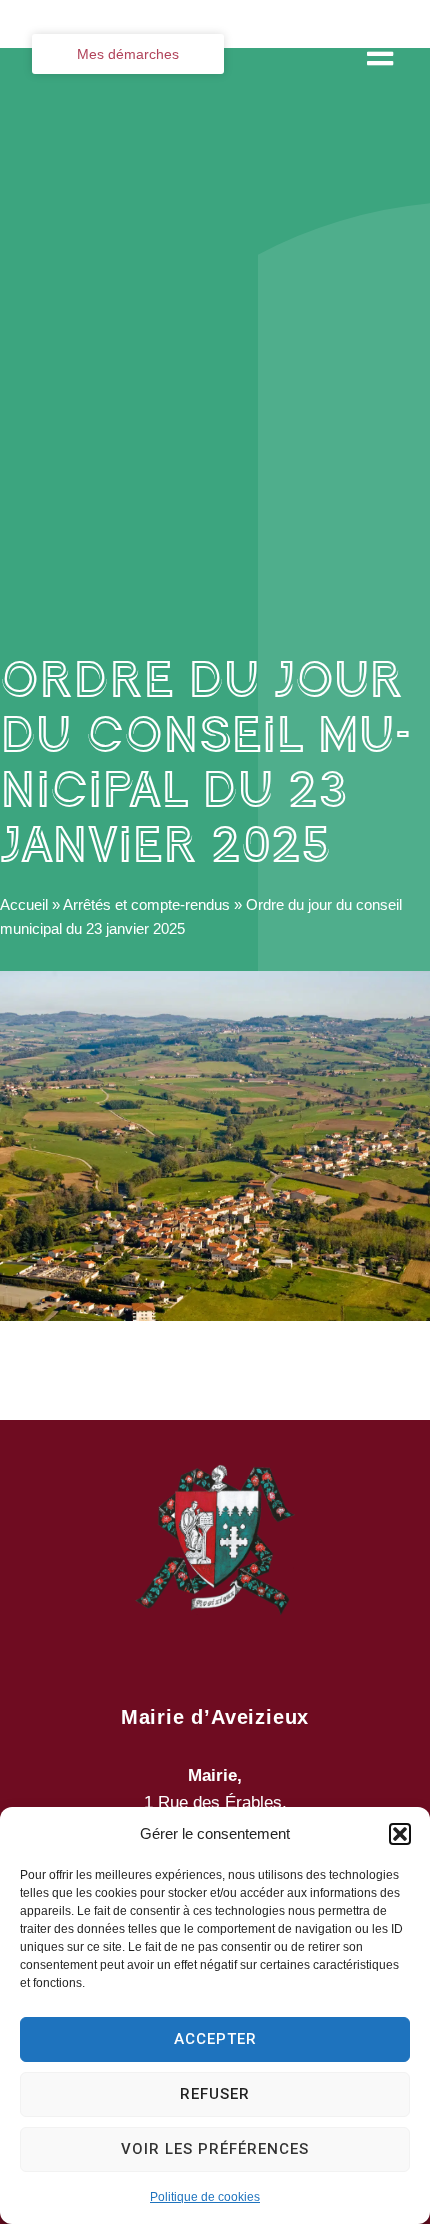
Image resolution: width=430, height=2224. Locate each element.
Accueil (24, 904)
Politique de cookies (205, 2197)
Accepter (215, 2039)
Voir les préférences (215, 2149)
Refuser (215, 2094)
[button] (400, 1834)
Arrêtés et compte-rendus (146, 904)
